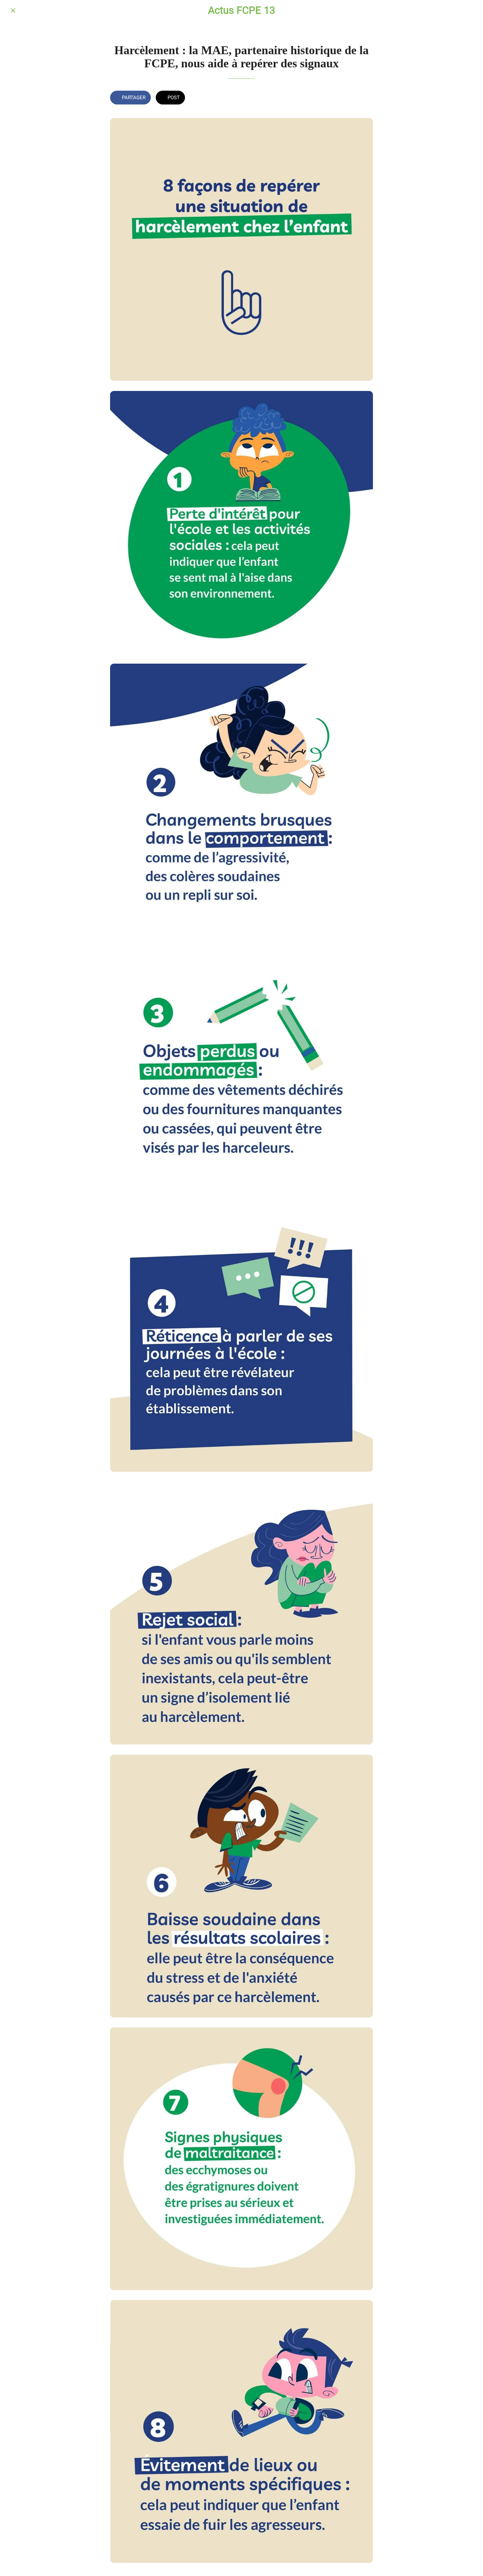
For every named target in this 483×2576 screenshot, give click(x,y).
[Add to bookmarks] (365, 98)
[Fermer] (13, 11)
